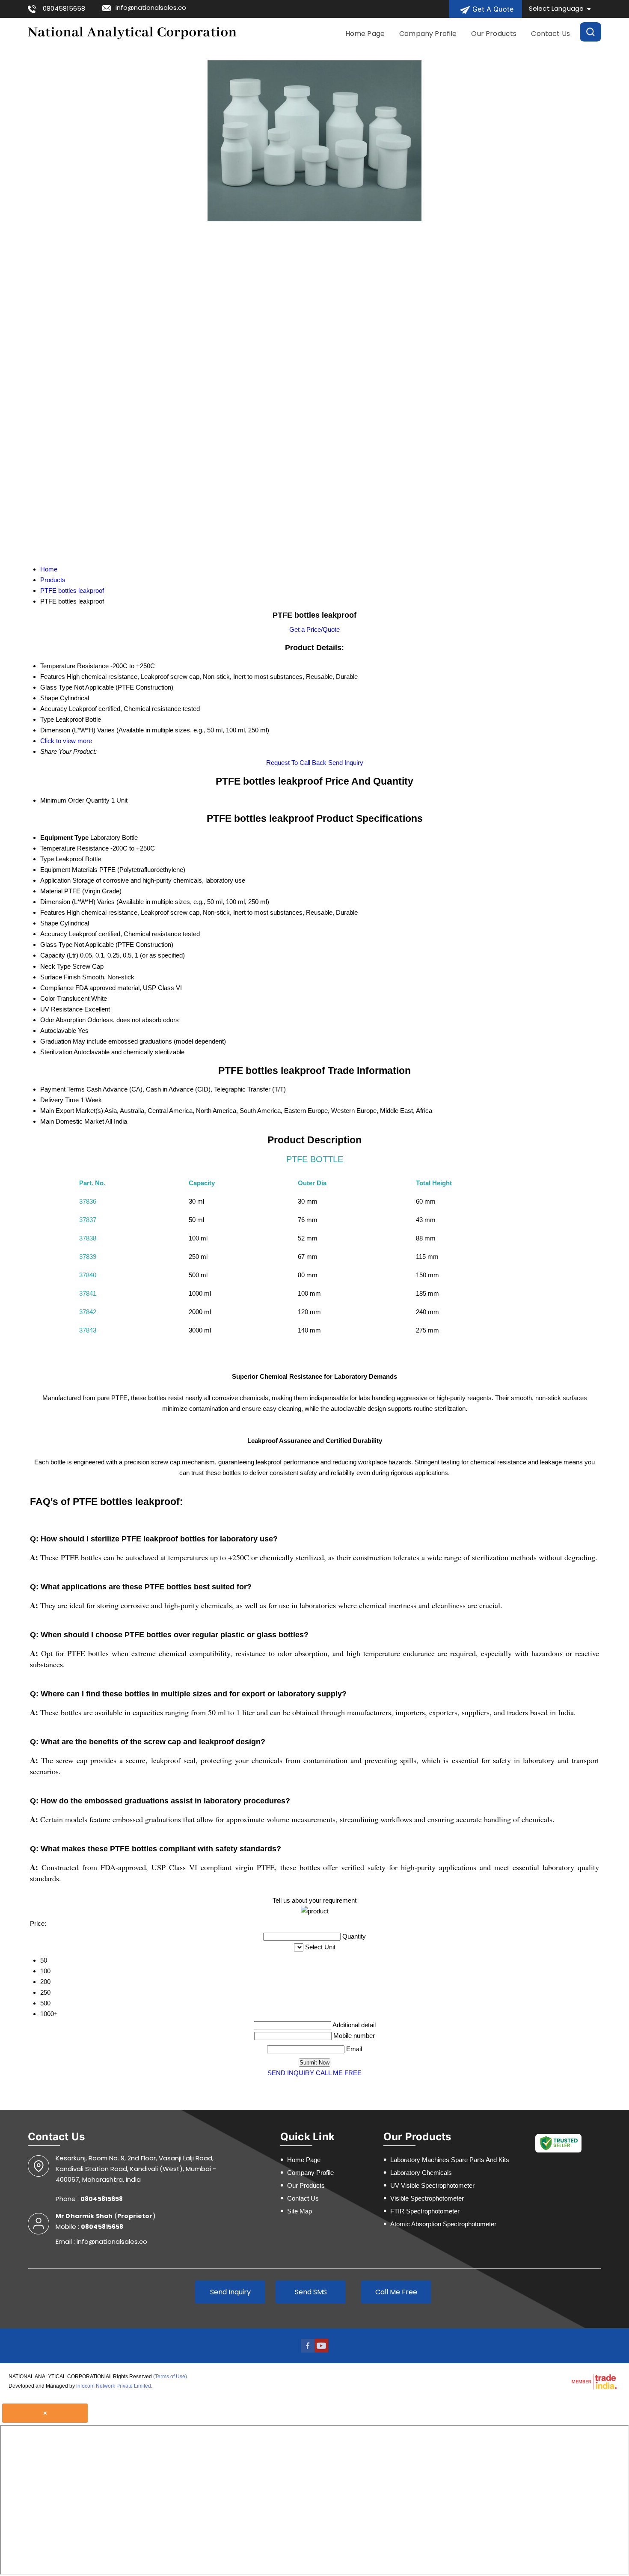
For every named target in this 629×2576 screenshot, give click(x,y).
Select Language (556, 8)
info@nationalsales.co (151, 7)
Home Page (365, 34)
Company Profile (428, 34)
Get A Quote (492, 9)
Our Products (494, 34)
